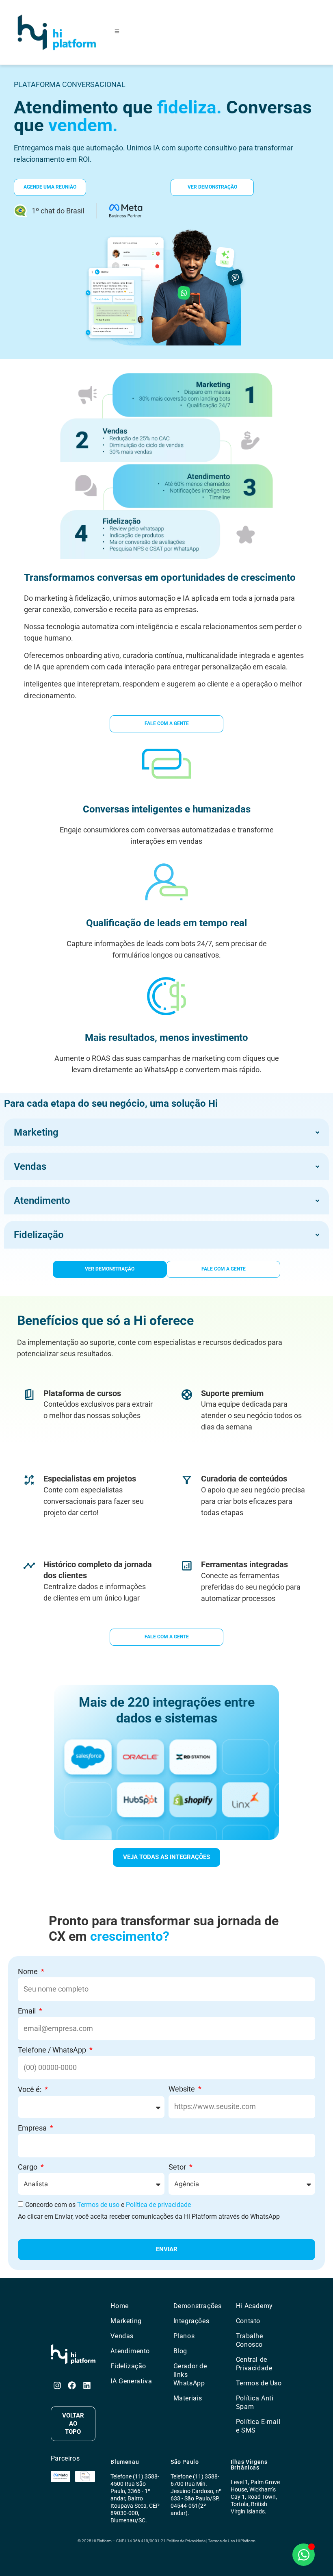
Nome (29, 1971)
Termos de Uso (259, 2383)
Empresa (33, 2128)
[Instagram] (57, 2385)
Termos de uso (98, 2205)
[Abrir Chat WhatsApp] (304, 2555)
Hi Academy (254, 2306)
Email (28, 2011)
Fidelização (128, 2366)
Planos (184, 2336)
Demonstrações (198, 2306)
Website (183, 2089)
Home (119, 2306)
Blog (180, 2351)
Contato (248, 2321)
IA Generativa (131, 2381)
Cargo (28, 2167)
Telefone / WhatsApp (53, 2050)
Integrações (191, 2321)
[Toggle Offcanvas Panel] (117, 32)
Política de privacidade (158, 2205)
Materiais (188, 2398)
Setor (178, 2167)
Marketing (126, 2321)
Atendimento (130, 2351)
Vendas (122, 2336)
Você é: (30, 2089)
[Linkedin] (87, 2385)
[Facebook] (72, 2385)
